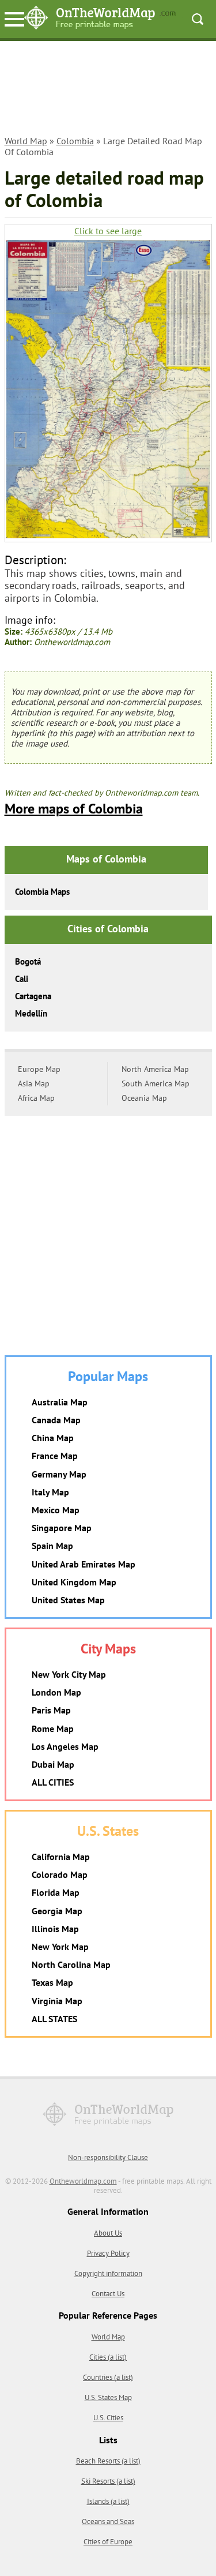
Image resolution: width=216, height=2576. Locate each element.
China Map (53, 1438)
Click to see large (108, 231)
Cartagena (33, 996)
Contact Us (108, 2294)
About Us (108, 2233)
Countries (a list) (108, 2377)
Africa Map (36, 1098)
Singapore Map (62, 1528)
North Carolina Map (71, 1964)
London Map (56, 1692)
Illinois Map (55, 1929)
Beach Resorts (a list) (108, 2461)
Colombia (75, 141)
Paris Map (51, 1710)
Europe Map (39, 1069)
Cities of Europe (108, 2542)
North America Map (155, 1069)
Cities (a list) (108, 2357)
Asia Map (34, 1083)
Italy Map (50, 1492)
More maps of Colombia (74, 809)
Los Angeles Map (65, 1746)
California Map (61, 1857)
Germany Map (59, 1474)
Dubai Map (53, 1764)
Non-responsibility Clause (108, 2157)
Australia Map (60, 1402)
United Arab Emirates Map (84, 1564)
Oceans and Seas (108, 2521)
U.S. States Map (108, 2397)
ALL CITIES (53, 1782)
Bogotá (28, 961)
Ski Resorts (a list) (108, 2481)
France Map (55, 1456)
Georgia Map (57, 1911)
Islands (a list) (108, 2501)
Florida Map (56, 1892)
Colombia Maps (42, 892)
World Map (26, 141)
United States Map (68, 1600)
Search (198, 19)
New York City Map (69, 1674)
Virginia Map (57, 2001)
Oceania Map (144, 1098)
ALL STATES (54, 2019)
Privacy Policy (108, 2253)
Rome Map (53, 1728)
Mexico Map (56, 1510)
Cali (22, 979)
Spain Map (52, 1546)
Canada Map (56, 1420)
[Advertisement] (108, 90)
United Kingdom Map (74, 1582)
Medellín (31, 1013)
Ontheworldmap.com (83, 2181)
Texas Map (52, 1982)
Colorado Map (60, 1874)
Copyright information (108, 2273)
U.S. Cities (108, 2418)
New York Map (60, 1947)
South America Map (156, 1083)
